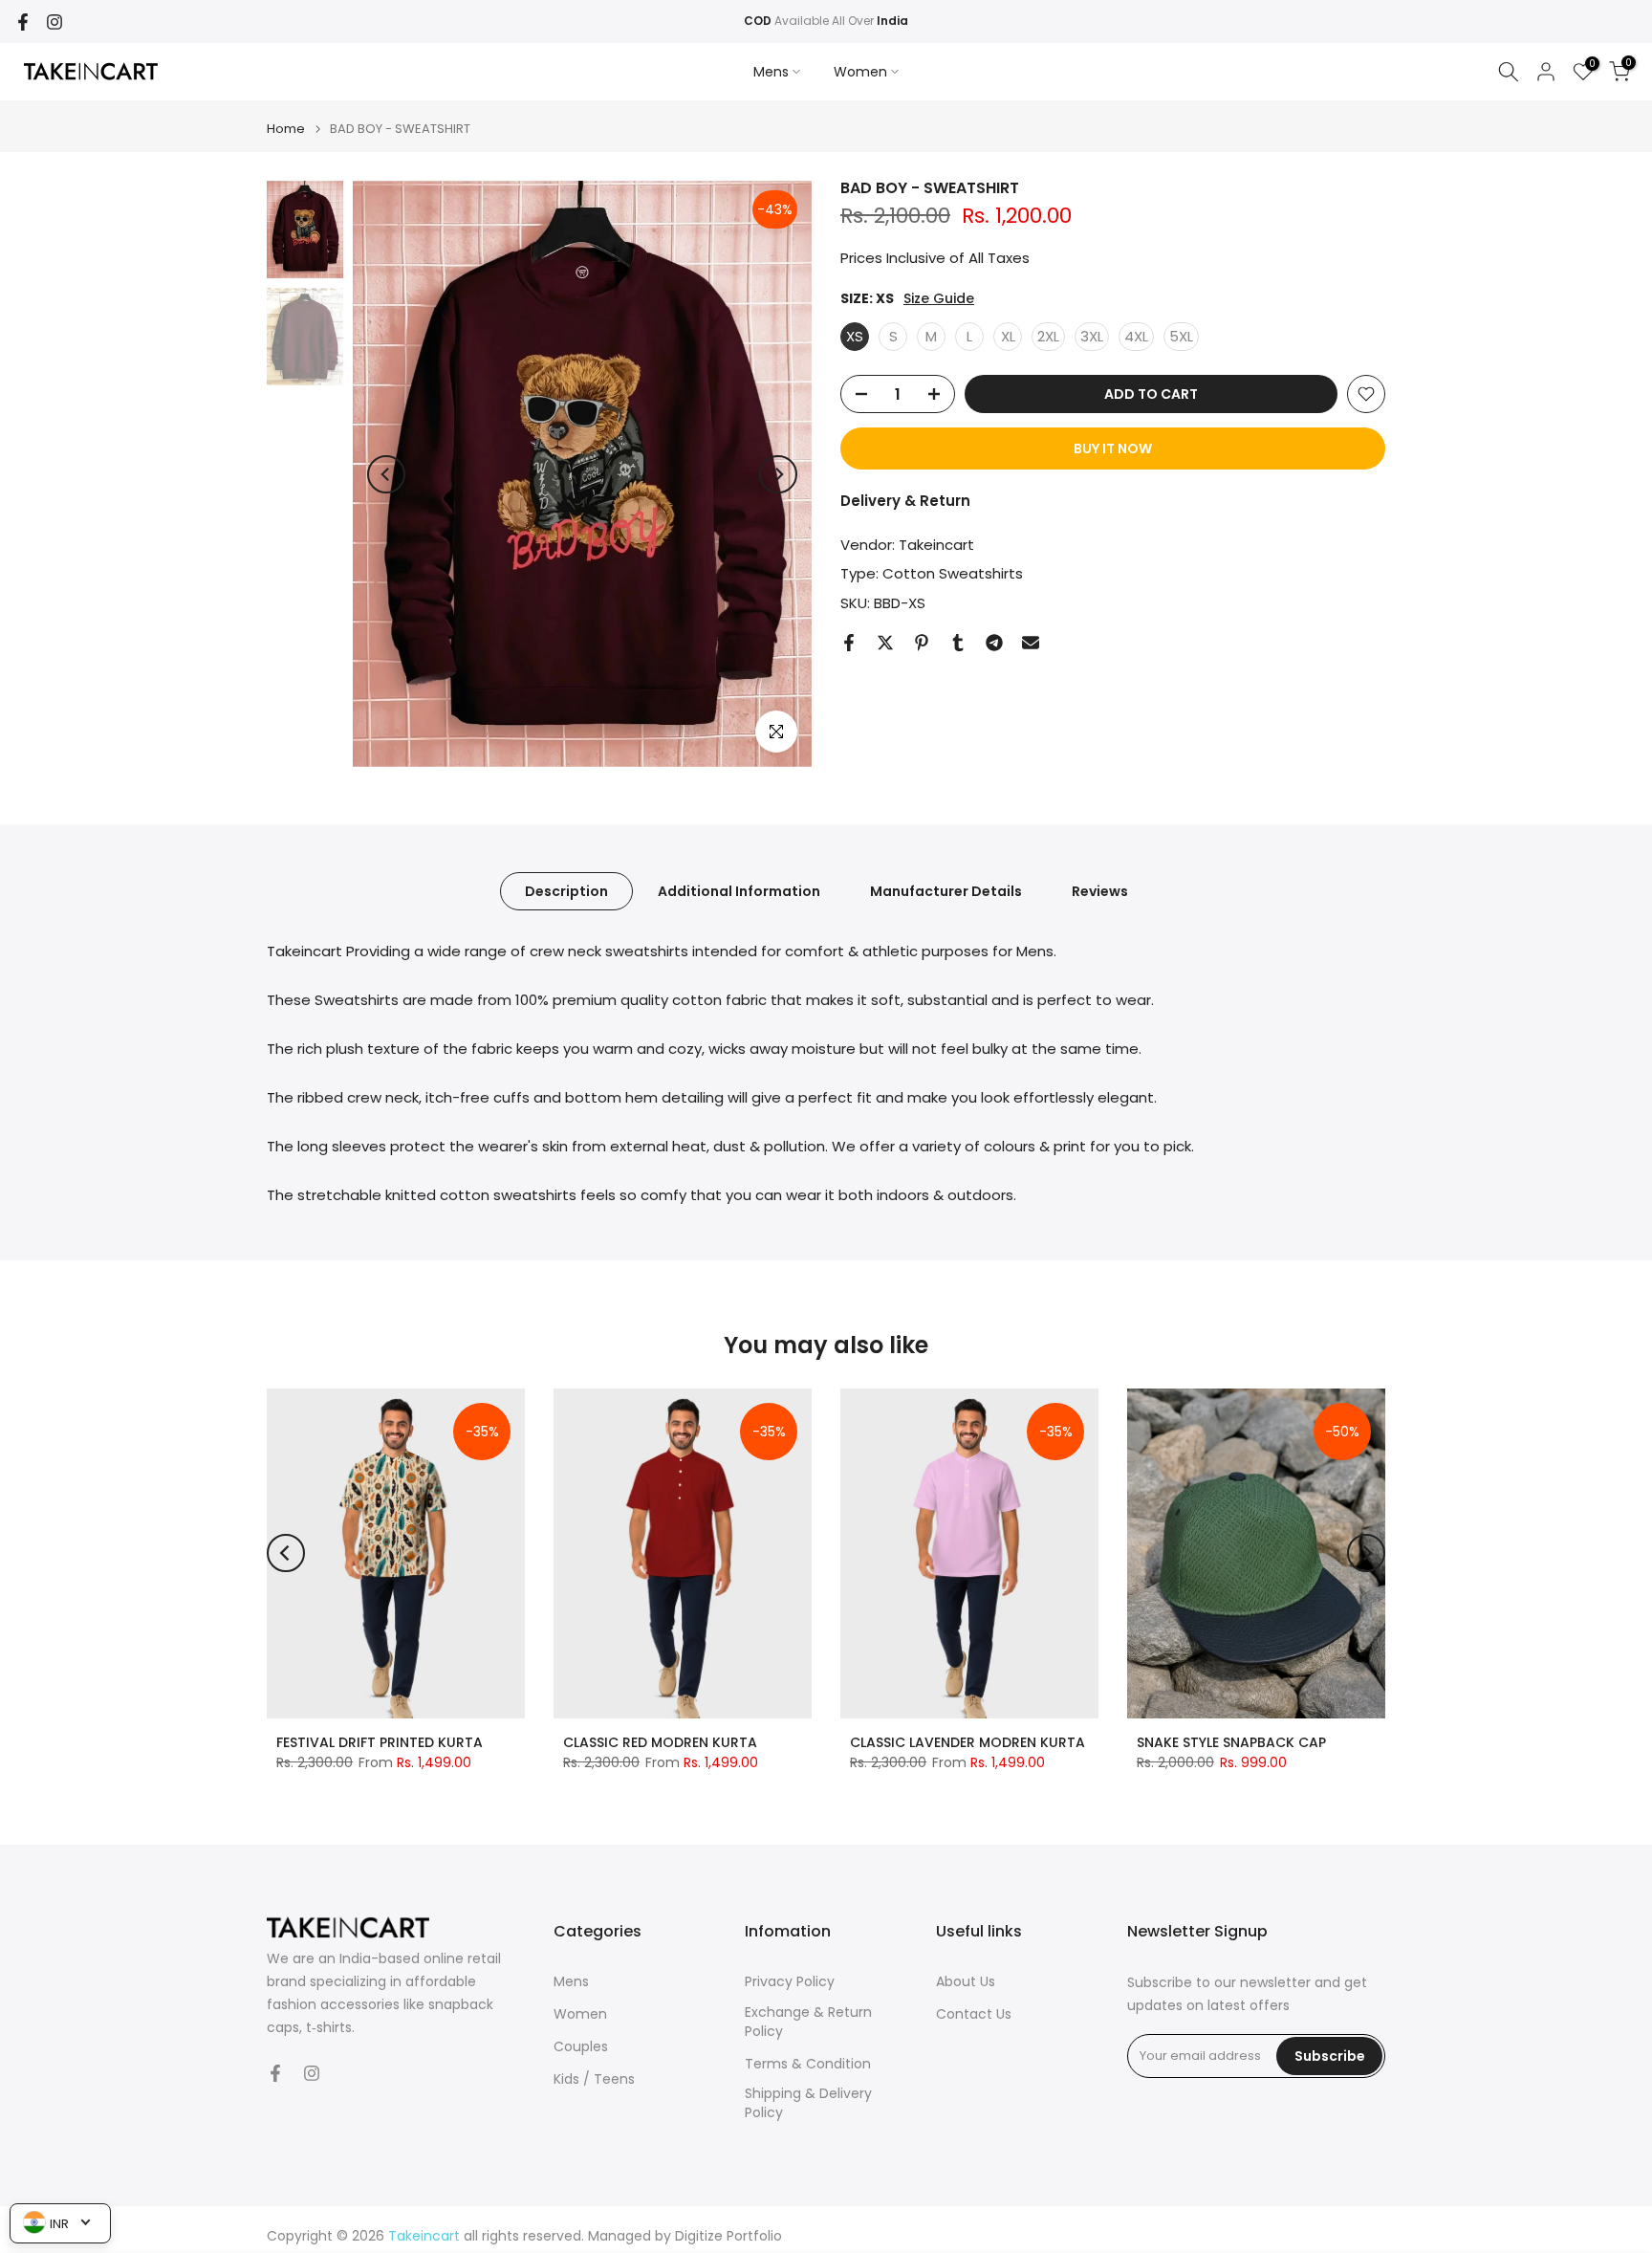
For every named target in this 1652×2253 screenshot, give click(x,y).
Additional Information (739, 891)
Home (286, 129)
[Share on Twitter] (885, 643)
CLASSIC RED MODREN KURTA (660, 1742)
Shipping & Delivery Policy (808, 2103)
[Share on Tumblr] (958, 643)
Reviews (1100, 891)
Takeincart (936, 545)
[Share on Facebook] (849, 643)
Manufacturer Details (946, 891)
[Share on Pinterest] (922, 643)
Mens (771, 72)
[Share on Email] (1031, 643)
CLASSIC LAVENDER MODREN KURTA (967, 1742)
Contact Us (974, 2014)
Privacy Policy (790, 1982)
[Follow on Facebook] (23, 22)
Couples (581, 2047)
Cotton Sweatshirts (953, 573)
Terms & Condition (808, 2064)
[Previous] (386, 474)
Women (860, 72)
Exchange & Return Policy (808, 2022)
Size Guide (939, 299)
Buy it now (1113, 448)
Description (566, 891)
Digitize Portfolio (728, 2236)
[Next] (778, 474)
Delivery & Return (905, 501)
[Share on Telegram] (994, 643)
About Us (966, 1982)
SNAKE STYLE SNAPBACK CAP (1231, 1742)
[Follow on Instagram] (54, 22)
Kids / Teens (594, 2079)
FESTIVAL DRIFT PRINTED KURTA (380, 1742)
